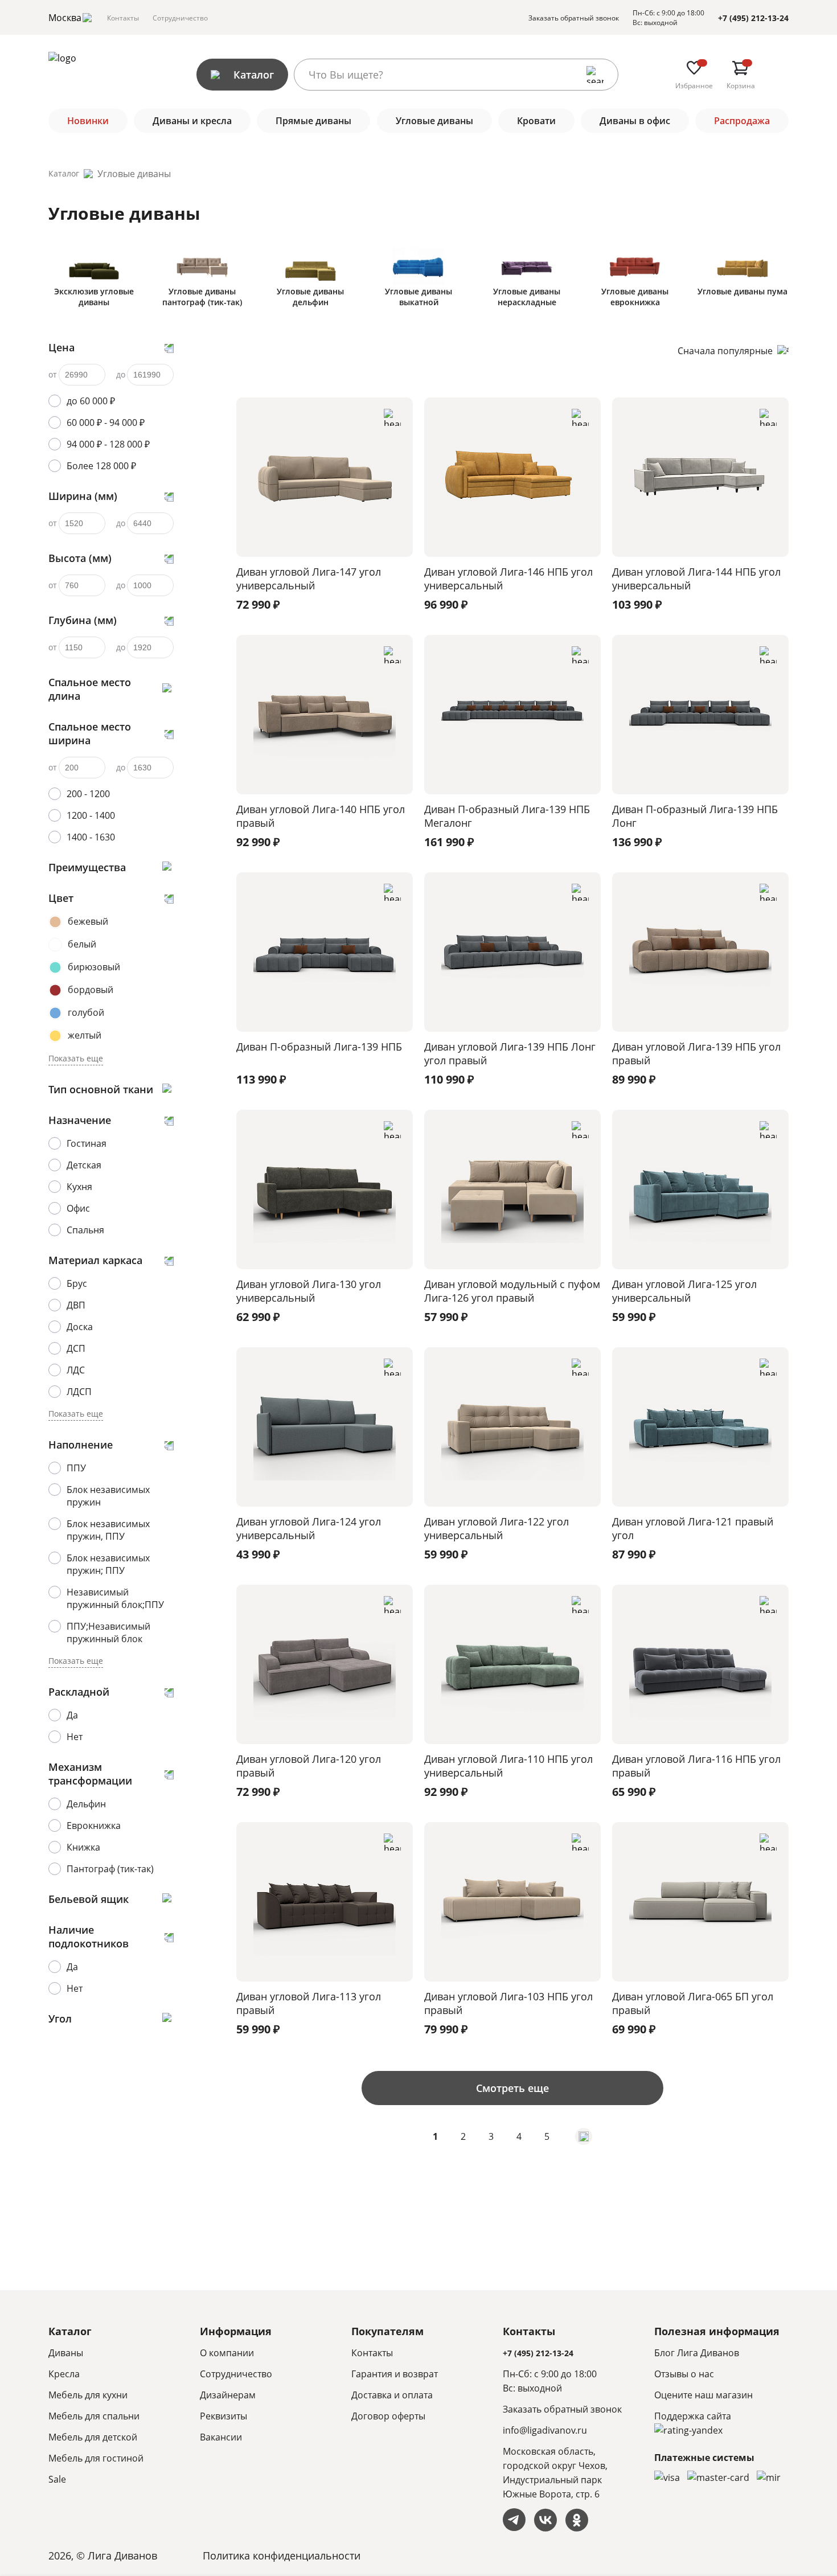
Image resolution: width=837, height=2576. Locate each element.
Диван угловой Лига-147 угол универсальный (309, 579)
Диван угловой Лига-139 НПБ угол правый (696, 1053)
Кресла (64, 2374)
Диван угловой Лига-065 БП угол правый (693, 2003)
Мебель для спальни (94, 2416)
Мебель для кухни (88, 2395)
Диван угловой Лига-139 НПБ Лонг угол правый (510, 1053)
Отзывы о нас (684, 2374)
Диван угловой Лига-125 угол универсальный (684, 1291)
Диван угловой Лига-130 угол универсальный (309, 1291)
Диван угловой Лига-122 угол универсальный (497, 1528)
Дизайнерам (228, 2395)
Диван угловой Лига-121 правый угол (693, 1528)
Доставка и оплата (392, 2395)
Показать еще (76, 1058)
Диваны (66, 2353)
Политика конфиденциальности (282, 2556)
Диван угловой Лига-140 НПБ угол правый (321, 816)
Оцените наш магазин (703, 2395)
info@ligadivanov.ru (545, 2430)
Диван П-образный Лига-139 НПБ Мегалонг (507, 816)
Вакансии (221, 2437)
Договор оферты (388, 2416)
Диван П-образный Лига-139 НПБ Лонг (695, 816)
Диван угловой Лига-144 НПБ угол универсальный (696, 579)
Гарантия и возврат (395, 2374)
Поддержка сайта (693, 2416)
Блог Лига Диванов (697, 2353)
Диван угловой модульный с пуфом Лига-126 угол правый (512, 1291)
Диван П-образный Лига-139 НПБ (319, 1047)
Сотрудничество (180, 18)
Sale (57, 2479)
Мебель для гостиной (96, 2458)
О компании (227, 2353)
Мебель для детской (93, 2437)
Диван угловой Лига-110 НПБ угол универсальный (508, 1766)
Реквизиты (223, 2416)
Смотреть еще (512, 2088)
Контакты (123, 18)
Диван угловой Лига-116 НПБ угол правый (696, 1766)
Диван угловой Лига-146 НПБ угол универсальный (508, 579)
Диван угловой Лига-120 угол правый (309, 1766)
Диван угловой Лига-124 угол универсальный (309, 1528)
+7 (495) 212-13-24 (753, 18)
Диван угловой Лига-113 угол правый (309, 2003)
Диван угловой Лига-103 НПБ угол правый (508, 2003)
